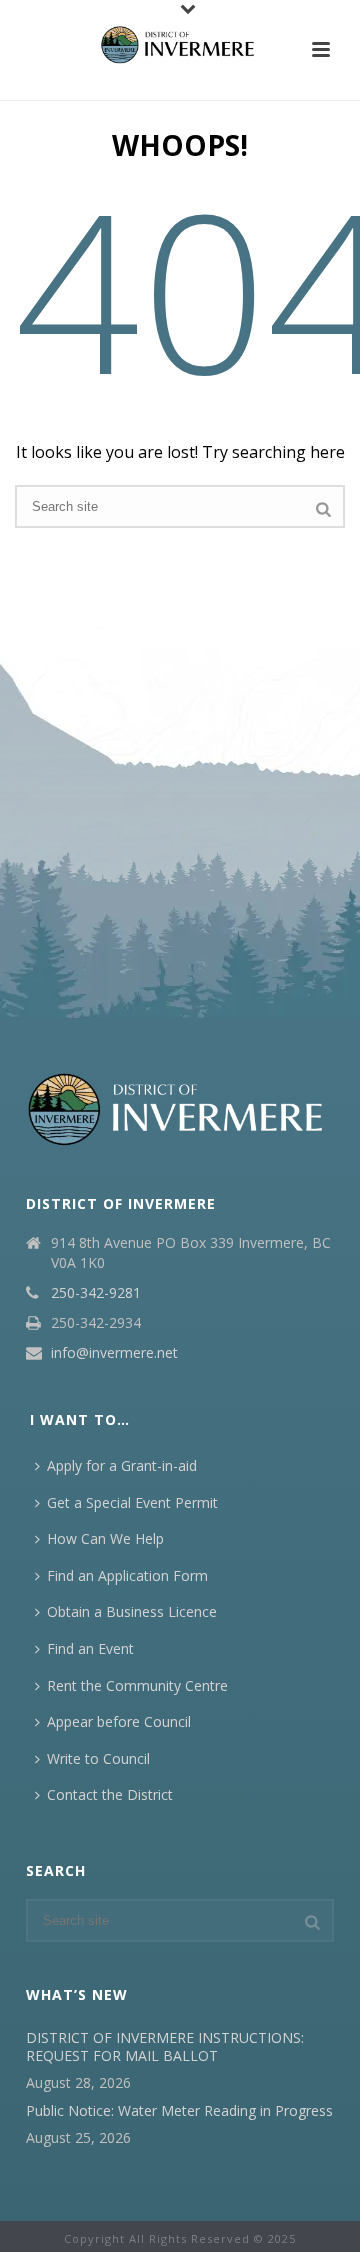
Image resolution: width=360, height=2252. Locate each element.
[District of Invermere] (180, 45)
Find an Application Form (127, 1575)
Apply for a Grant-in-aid (122, 1465)
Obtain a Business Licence (132, 1611)
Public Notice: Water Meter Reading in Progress (179, 2111)
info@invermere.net (114, 1353)
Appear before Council (119, 1721)
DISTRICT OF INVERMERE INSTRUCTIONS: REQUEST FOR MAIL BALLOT (165, 2047)
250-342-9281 (96, 1293)
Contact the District (110, 1794)
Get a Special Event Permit (132, 1502)
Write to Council (98, 1758)
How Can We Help (105, 1538)
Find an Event (90, 1648)
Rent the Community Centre (137, 1685)
